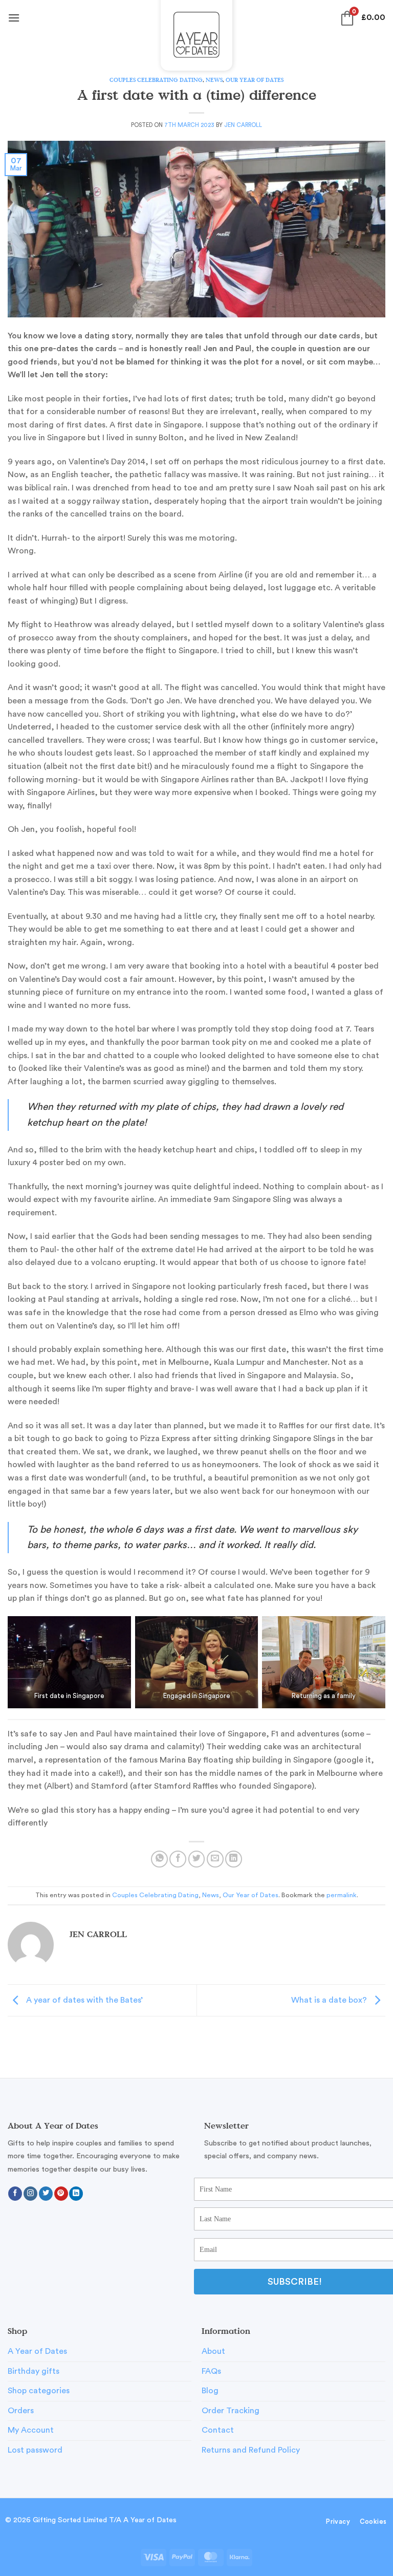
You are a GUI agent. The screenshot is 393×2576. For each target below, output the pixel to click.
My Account (31, 2430)
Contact (218, 2430)
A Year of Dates (37, 2351)
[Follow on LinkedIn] (76, 2194)
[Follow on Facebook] (15, 2194)
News (214, 80)
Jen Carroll (243, 125)
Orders (21, 2411)
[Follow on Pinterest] (61, 2194)
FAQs (211, 2371)
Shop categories (39, 2391)
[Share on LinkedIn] (234, 1859)
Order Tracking (231, 2411)
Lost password (35, 2450)
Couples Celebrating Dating (156, 80)
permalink (342, 1895)
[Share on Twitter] (197, 1859)
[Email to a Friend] (215, 1859)
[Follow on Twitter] (46, 2194)
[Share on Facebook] (178, 1859)
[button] (14, 18)
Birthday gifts (34, 2371)
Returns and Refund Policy (251, 2450)
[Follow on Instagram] (30, 2194)
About (213, 2351)
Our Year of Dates (255, 80)
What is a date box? (330, 2000)
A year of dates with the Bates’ (83, 2000)
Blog (210, 2391)
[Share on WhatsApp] (159, 1859)
